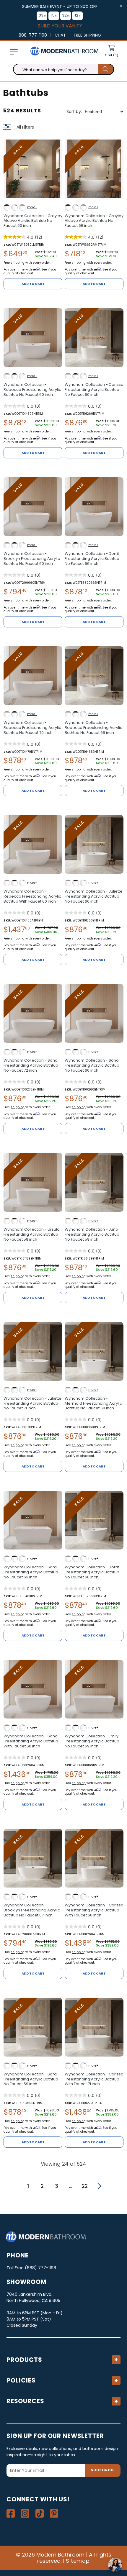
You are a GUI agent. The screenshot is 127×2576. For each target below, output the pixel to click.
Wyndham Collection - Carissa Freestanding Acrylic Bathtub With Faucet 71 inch (94, 2079)
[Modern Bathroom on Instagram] (25, 2513)
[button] (14, 52)
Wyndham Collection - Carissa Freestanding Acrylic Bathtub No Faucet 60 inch (94, 390)
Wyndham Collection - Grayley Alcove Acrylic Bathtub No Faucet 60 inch (33, 221)
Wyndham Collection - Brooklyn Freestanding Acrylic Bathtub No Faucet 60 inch (32, 559)
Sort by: (74, 111)
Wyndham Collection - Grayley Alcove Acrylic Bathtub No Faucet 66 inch (94, 221)
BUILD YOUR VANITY (60, 26)
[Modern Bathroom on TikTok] (40, 2513)
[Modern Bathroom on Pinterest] (54, 2513)
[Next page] (99, 2186)
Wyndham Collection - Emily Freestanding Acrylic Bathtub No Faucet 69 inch (92, 1741)
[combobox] (63, 69)
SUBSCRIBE (103, 2470)
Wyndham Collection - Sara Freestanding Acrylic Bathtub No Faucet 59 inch (31, 2079)
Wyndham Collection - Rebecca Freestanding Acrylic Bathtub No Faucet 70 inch (32, 728)
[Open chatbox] (115, 2565)
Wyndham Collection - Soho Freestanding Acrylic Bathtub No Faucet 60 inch (92, 1066)
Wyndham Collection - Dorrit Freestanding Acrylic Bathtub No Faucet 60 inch (92, 1572)
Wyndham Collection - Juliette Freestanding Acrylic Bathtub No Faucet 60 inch (94, 897)
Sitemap (78, 2561)
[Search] (106, 69)
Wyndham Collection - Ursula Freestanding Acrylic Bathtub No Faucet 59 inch (32, 1235)
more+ (32, 207)
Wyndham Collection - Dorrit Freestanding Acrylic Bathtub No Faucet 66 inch (92, 559)
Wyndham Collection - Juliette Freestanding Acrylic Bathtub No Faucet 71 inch (32, 1404)
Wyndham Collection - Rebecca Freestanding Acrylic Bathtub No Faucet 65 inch (93, 728)
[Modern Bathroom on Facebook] (11, 2513)
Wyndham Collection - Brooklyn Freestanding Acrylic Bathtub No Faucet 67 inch (32, 1910)
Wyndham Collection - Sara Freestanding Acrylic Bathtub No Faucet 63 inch (31, 1572)
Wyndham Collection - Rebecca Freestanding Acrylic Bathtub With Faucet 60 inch (32, 897)
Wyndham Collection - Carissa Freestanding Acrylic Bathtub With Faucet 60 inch (94, 1910)
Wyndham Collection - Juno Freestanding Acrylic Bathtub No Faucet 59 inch (92, 1235)
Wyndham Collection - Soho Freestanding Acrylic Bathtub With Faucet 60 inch (31, 1741)
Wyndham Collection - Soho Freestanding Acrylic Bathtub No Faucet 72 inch (31, 1066)
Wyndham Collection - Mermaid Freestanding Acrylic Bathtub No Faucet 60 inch (93, 1404)
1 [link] (28, 2186)
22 (85, 2186)
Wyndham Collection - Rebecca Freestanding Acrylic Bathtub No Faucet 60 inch (32, 390)
